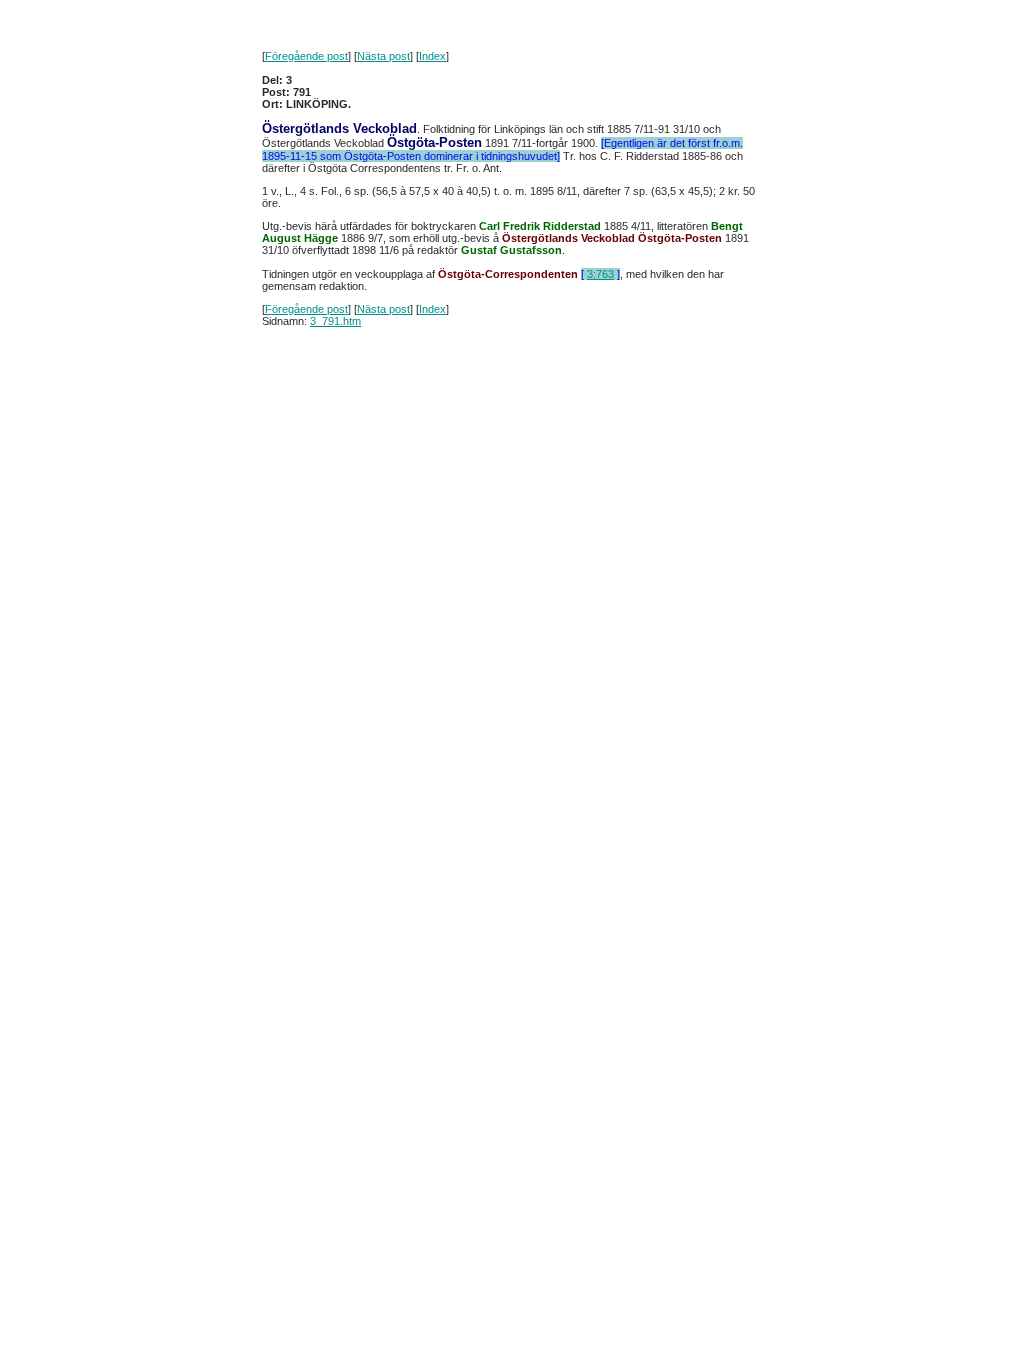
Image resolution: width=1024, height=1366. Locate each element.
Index (432, 56)
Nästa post (383, 56)
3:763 (600, 274)
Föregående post (306, 56)
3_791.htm (335, 321)
